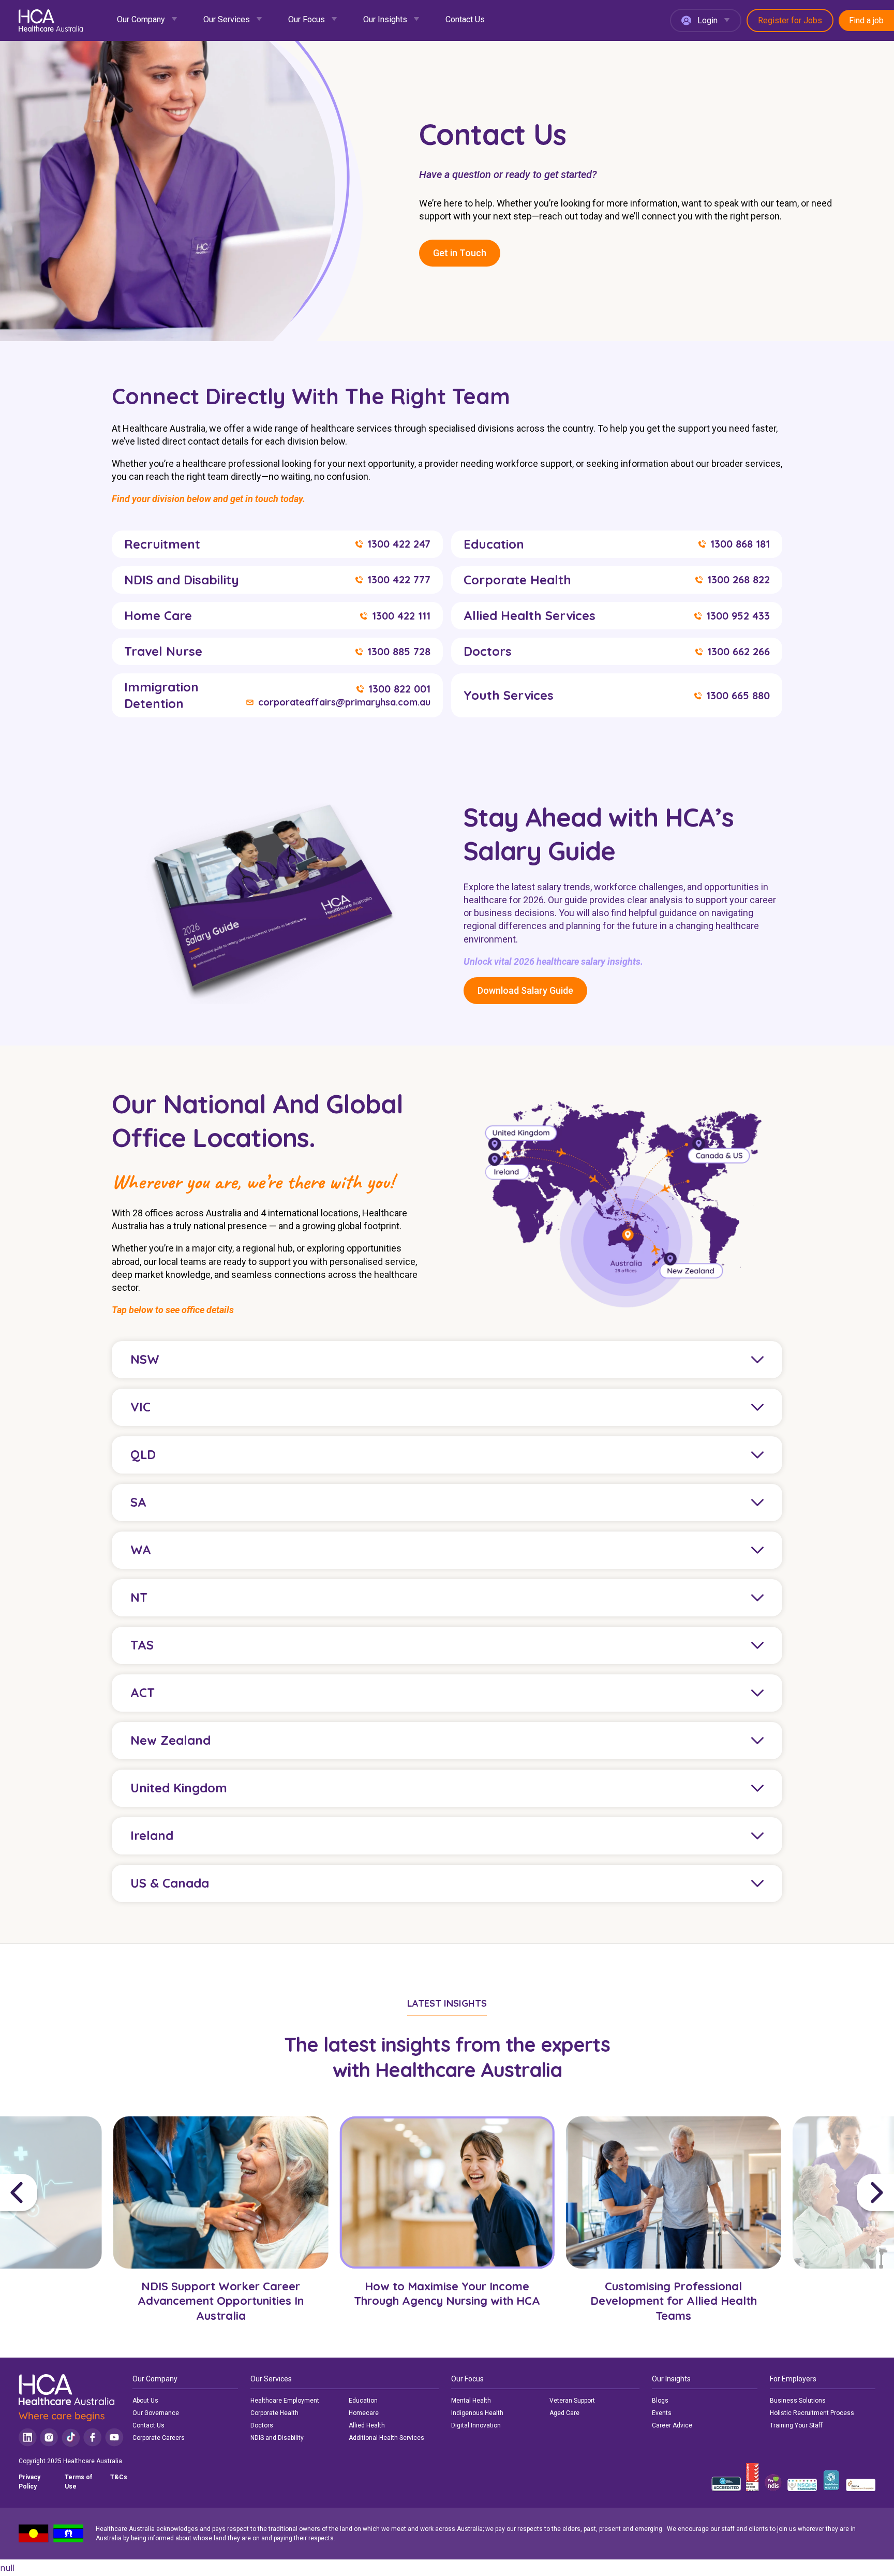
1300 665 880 (738, 696)
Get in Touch (460, 253)
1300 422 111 (401, 616)
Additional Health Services (386, 2438)
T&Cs (119, 2477)
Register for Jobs (790, 20)
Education (363, 2401)
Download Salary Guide (525, 990)
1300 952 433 (738, 616)
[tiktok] (71, 2438)
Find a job (866, 20)
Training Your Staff (796, 2425)
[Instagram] (49, 2438)
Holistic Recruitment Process (812, 2413)
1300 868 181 (740, 544)
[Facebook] (93, 2438)
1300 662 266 (739, 652)
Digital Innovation (476, 2425)
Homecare (364, 2413)
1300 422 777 (399, 580)
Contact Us (465, 19)
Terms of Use (78, 2482)
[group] (221, 2228)
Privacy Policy (29, 2482)
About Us (145, 2401)
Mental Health (471, 2401)
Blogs (660, 2401)
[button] (54, 2192)
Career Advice (672, 2425)
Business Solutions (798, 2401)
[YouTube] (114, 2438)
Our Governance (156, 2413)
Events (662, 2413)
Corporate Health (274, 2413)
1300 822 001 (399, 689)
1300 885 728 (399, 652)
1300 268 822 (739, 580)
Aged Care (564, 2413)
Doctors (262, 2425)
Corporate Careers (159, 2438)
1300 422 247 (399, 544)
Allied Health (367, 2425)
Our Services (227, 19)
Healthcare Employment (285, 2401)
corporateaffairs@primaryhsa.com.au (344, 702)
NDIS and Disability (277, 2438)
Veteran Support (572, 2401)
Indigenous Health (477, 2413)
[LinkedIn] (28, 2438)
